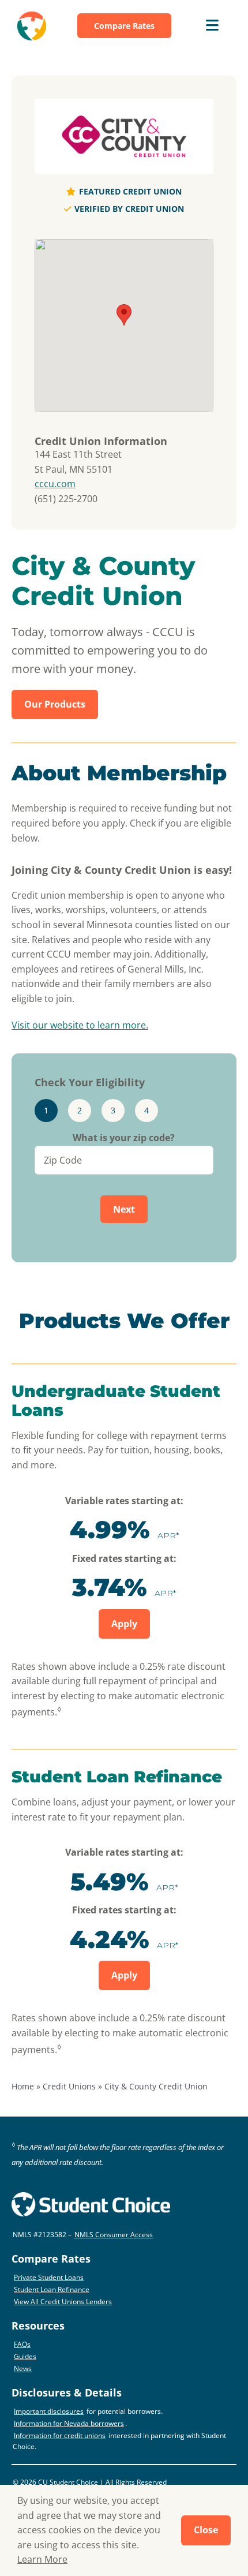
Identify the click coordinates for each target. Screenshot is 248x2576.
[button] (124, 315)
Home (23, 2086)
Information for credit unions (60, 2435)
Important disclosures (49, 2411)
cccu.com (55, 484)
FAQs (22, 2344)
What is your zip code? (124, 1138)
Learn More (42, 2559)
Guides (25, 2356)
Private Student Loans (49, 2277)
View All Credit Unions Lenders (63, 2302)
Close (206, 2530)
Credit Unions (69, 2086)
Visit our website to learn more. (80, 1025)
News (23, 2369)
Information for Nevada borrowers (69, 2423)
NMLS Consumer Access (114, 2235)
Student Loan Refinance (52, 2289)
